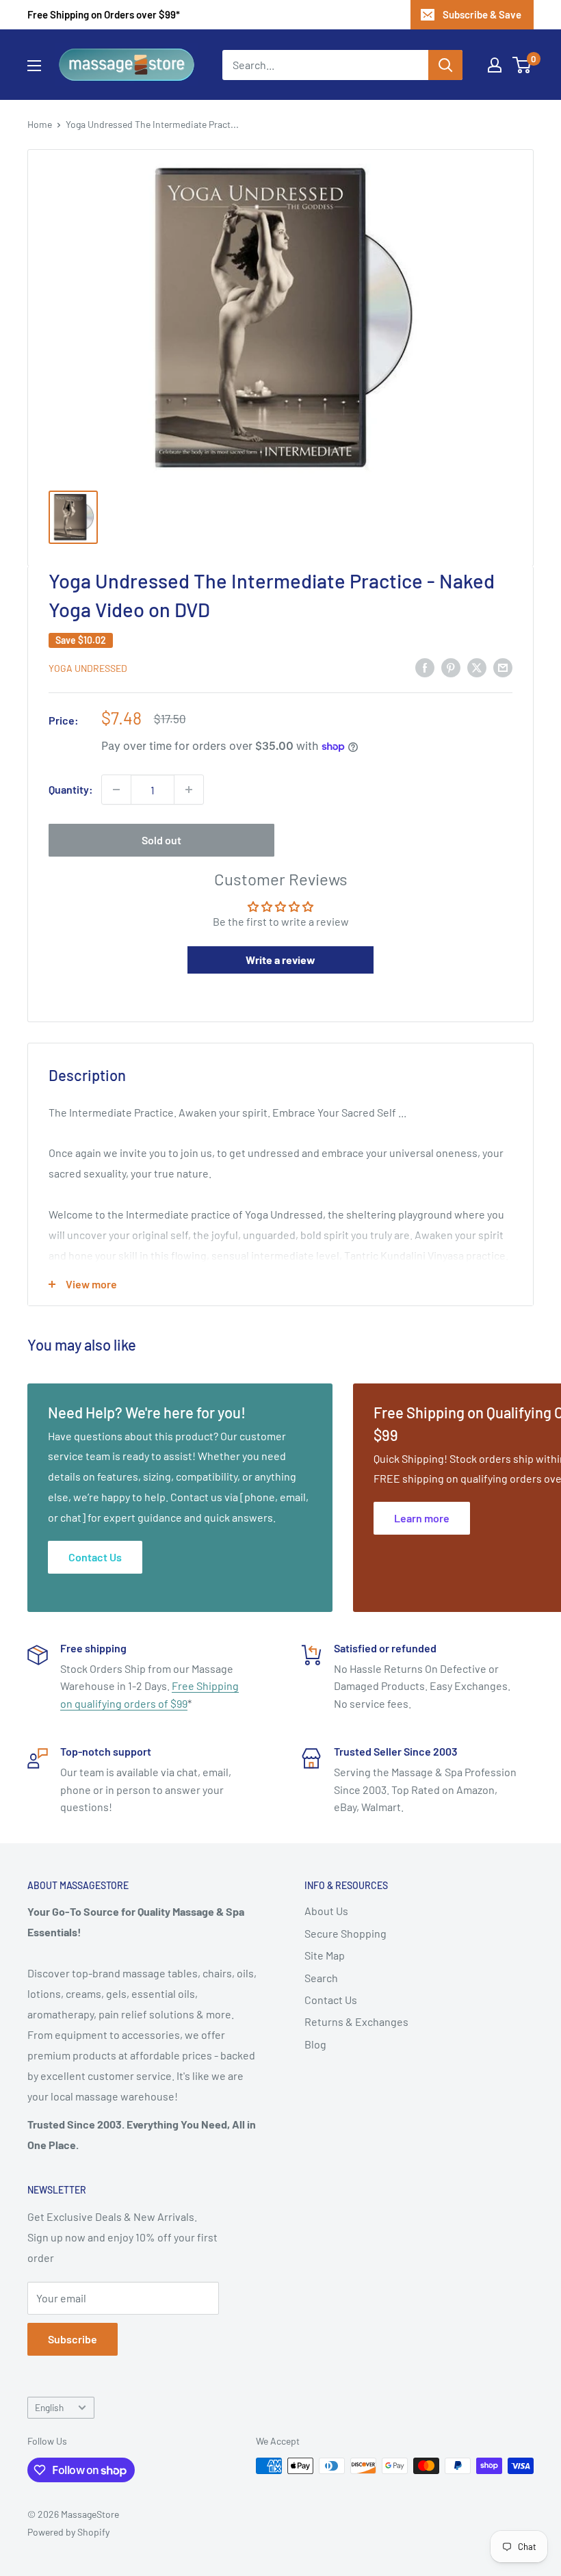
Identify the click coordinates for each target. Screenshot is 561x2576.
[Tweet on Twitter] (477, 667)
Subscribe (73, 2339)
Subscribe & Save (482, 14)
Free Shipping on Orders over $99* (104, 14)
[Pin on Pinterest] (451, 667)
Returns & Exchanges (356, 2021)
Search (321, 1978)
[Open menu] (34, 66)
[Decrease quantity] (116, 790)
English (49, 2407)
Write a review (280, 960)
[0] (522, 65)
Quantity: (71, 789)
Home (40, 124)
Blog (315, 2044)
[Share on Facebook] (425, 667)
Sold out (161, 840)
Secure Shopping (345, 1933)
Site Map (325, 1955)
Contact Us (331, 2000)
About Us (326, 1911)
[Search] (445, 65)
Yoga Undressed (88, 668)
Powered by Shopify (68, 2532)
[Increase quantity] (189, 790)
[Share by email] (503, 667)
